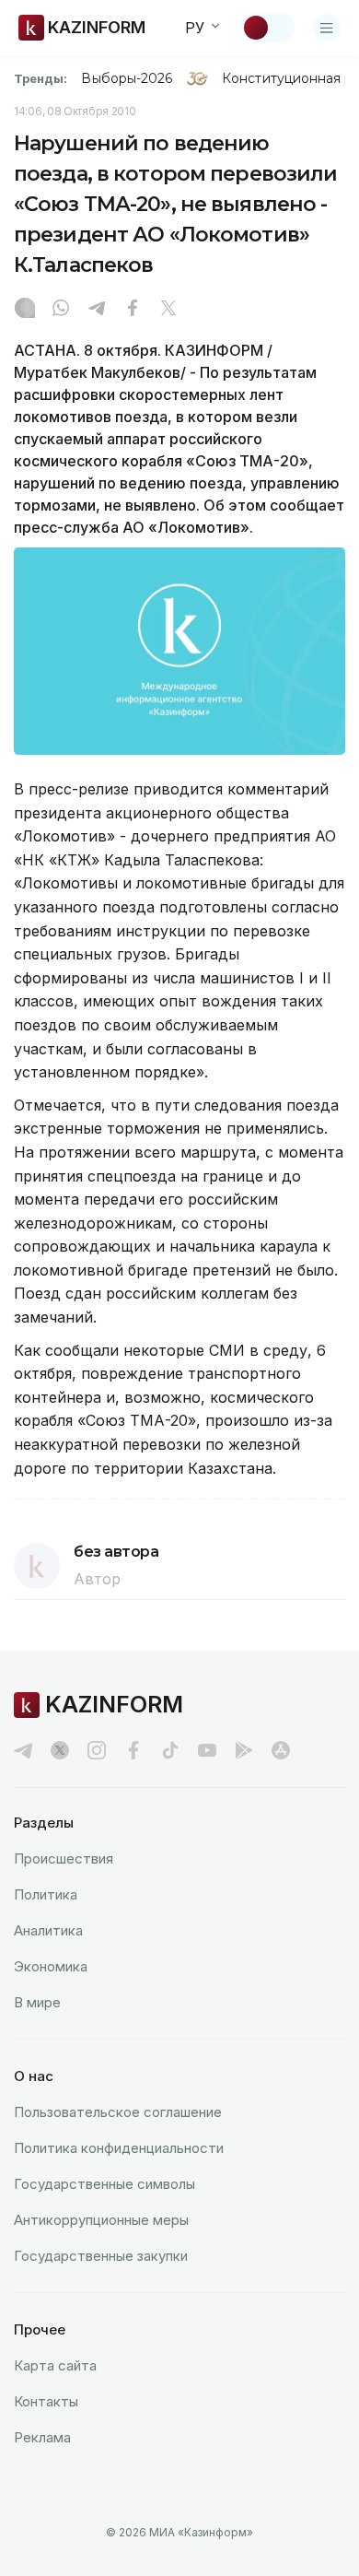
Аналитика (48, 1930)
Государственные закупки (101, 2256)
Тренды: (41, 78)
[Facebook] (133, 310)
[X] (168, 310)
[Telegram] (97, 310)
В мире (37, 2002)
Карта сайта (55, 2365)
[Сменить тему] (268, 28)
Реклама (42, 2437)
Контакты (46, 2401)
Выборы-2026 (127, 78)
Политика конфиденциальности (119, 2148)
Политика (46, 1894)
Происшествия (64, 1858)
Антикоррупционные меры (101, 2220)
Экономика (51, 1966)
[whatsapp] (61, 310)
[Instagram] (25, 310)
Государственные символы (104, 2184)
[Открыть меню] (327, 28)
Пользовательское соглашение (118, 2112)
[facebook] (133, 1750)
